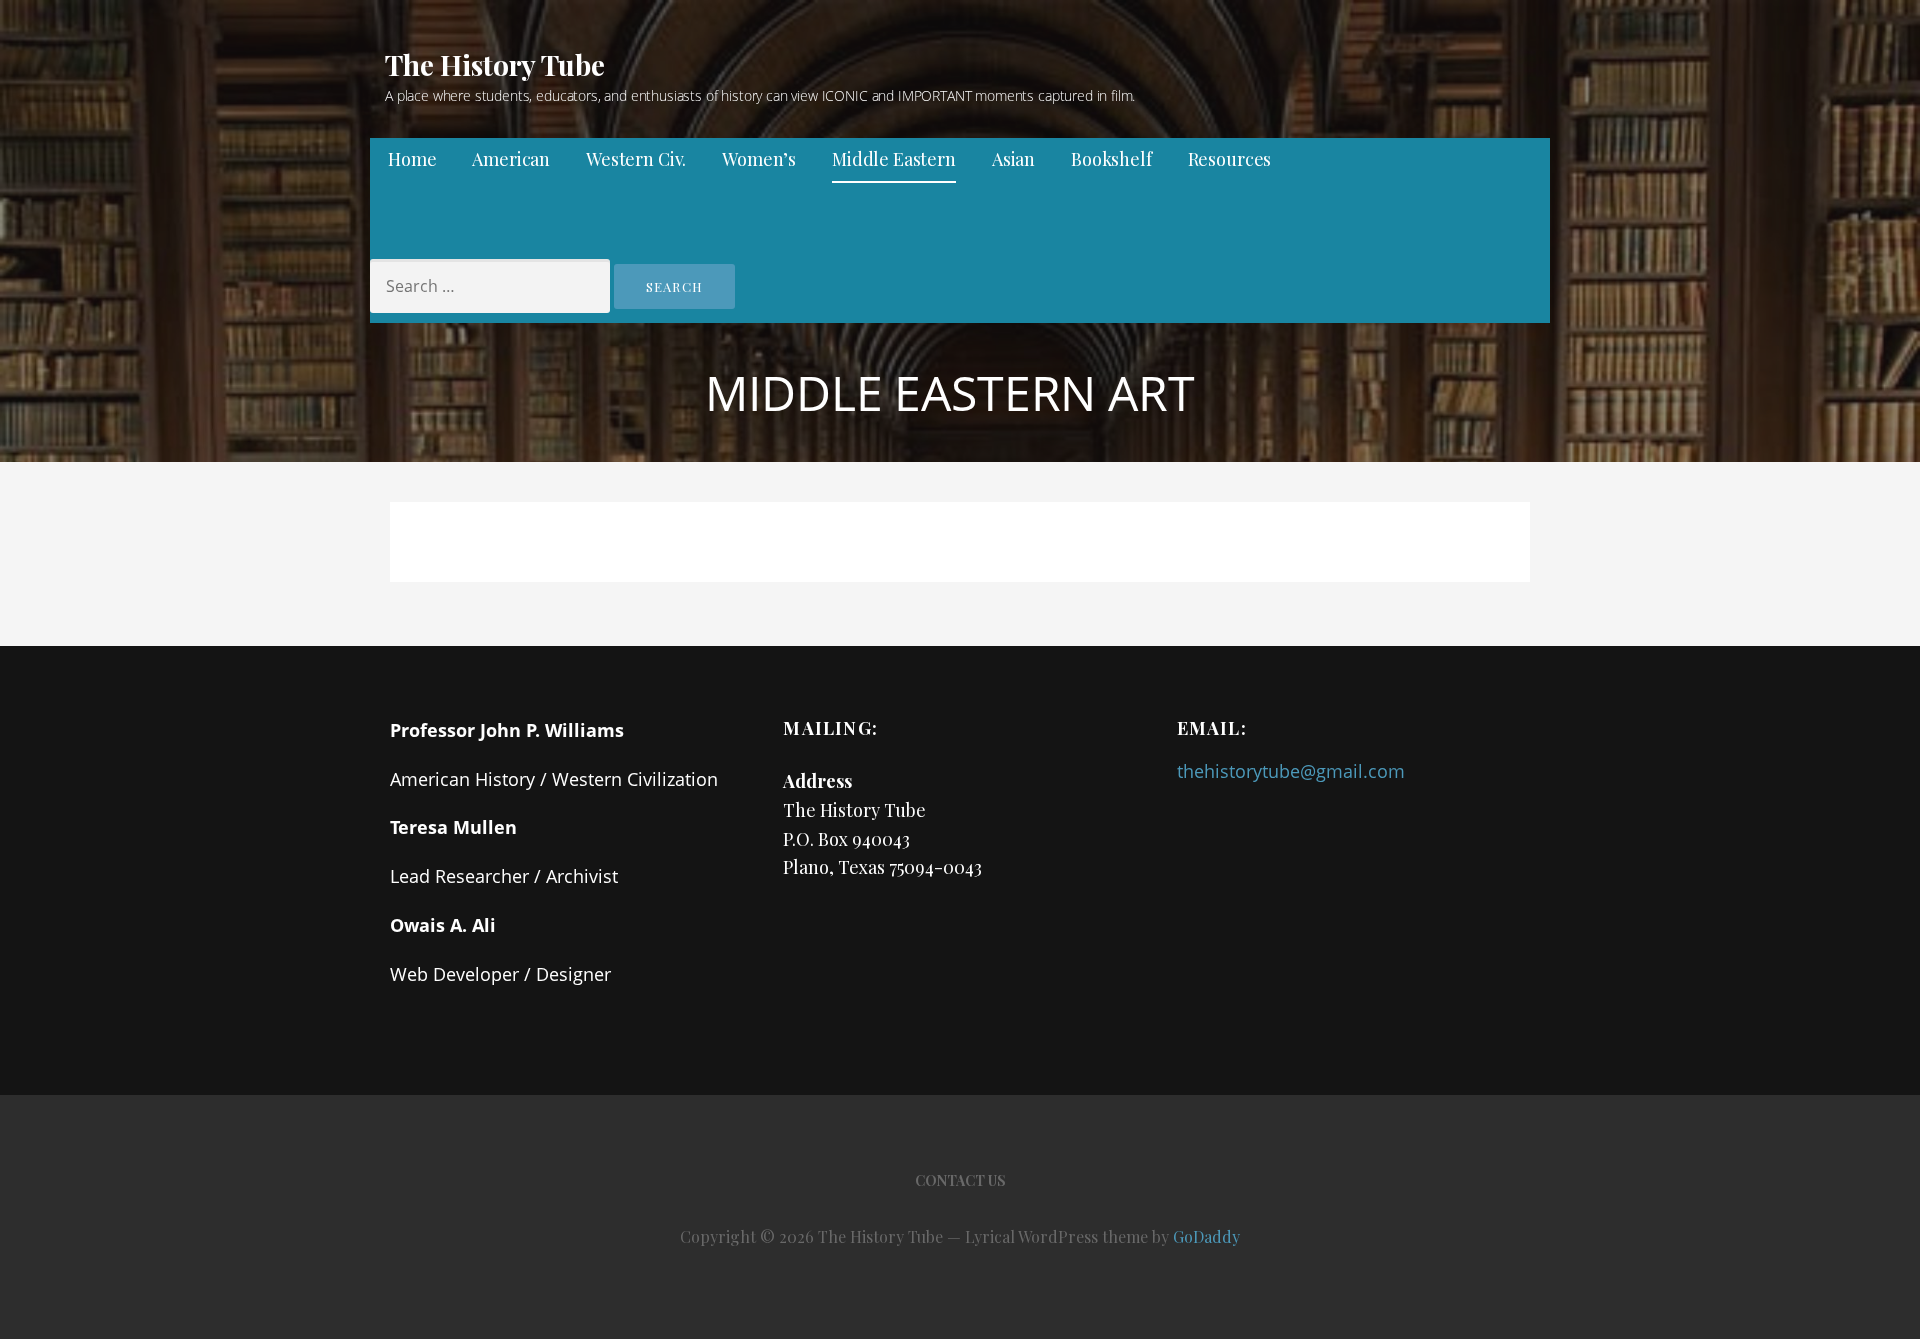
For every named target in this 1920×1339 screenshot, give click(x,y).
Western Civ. (636, 159)
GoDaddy (1206, 1236)
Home (412, 159)
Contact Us (960, 1180)
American (511, 159)
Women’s (759, 159)
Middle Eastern (894, 159)
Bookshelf (1111, 159)
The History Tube (494, 64)
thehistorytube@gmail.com (1291, 771)
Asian (1013, 159)
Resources (1230, 159)
